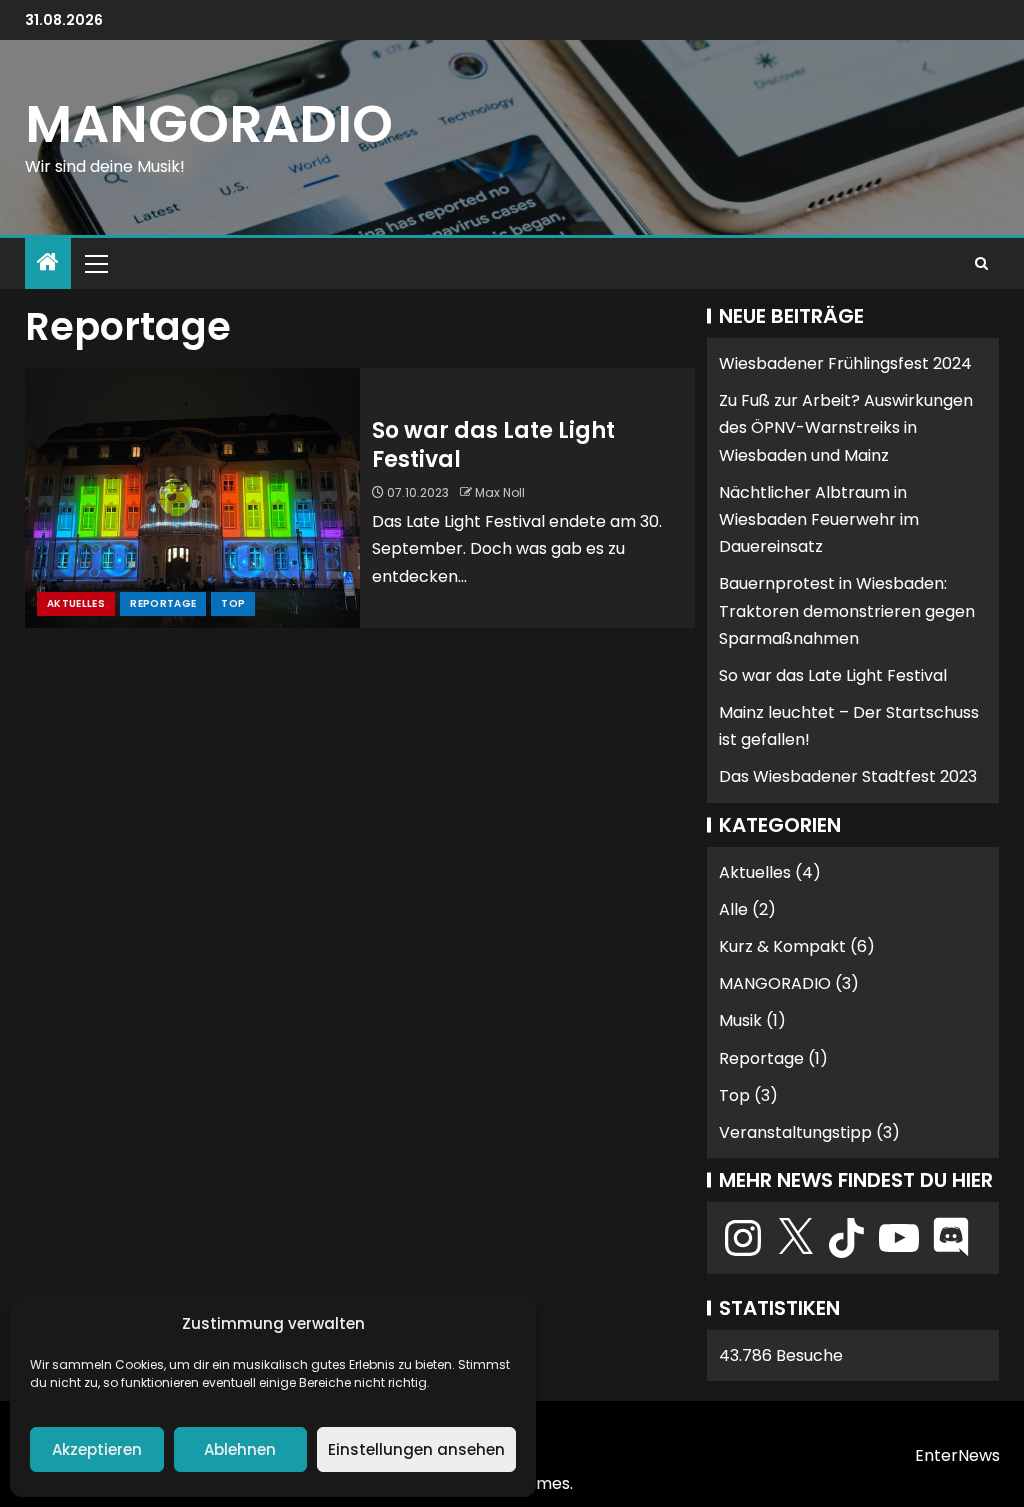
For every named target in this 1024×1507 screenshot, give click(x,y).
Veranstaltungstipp (795, 1132)
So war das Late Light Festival (493, 445)
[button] (95, 263)
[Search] (981, 264)
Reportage (163, 603)
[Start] (48, 263)
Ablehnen (240, 1449)
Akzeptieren (97, 1449)
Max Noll (500, 492)
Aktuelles (76, 603)
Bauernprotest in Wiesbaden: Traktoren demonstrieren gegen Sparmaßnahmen (847, 610)
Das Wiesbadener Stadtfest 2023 (848, 776)
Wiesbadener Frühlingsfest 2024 (845, 363)
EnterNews (957, 1455)
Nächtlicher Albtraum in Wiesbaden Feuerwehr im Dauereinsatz (819, 519)
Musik (740, 1020)
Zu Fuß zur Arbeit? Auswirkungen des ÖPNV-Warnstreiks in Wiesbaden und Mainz (846, 427)
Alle (733, 909)
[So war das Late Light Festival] (192, 498)
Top (233, 603)
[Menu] (95, 263)
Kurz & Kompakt (782, 946)
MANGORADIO (209, 123)
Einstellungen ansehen (416, 1449)
